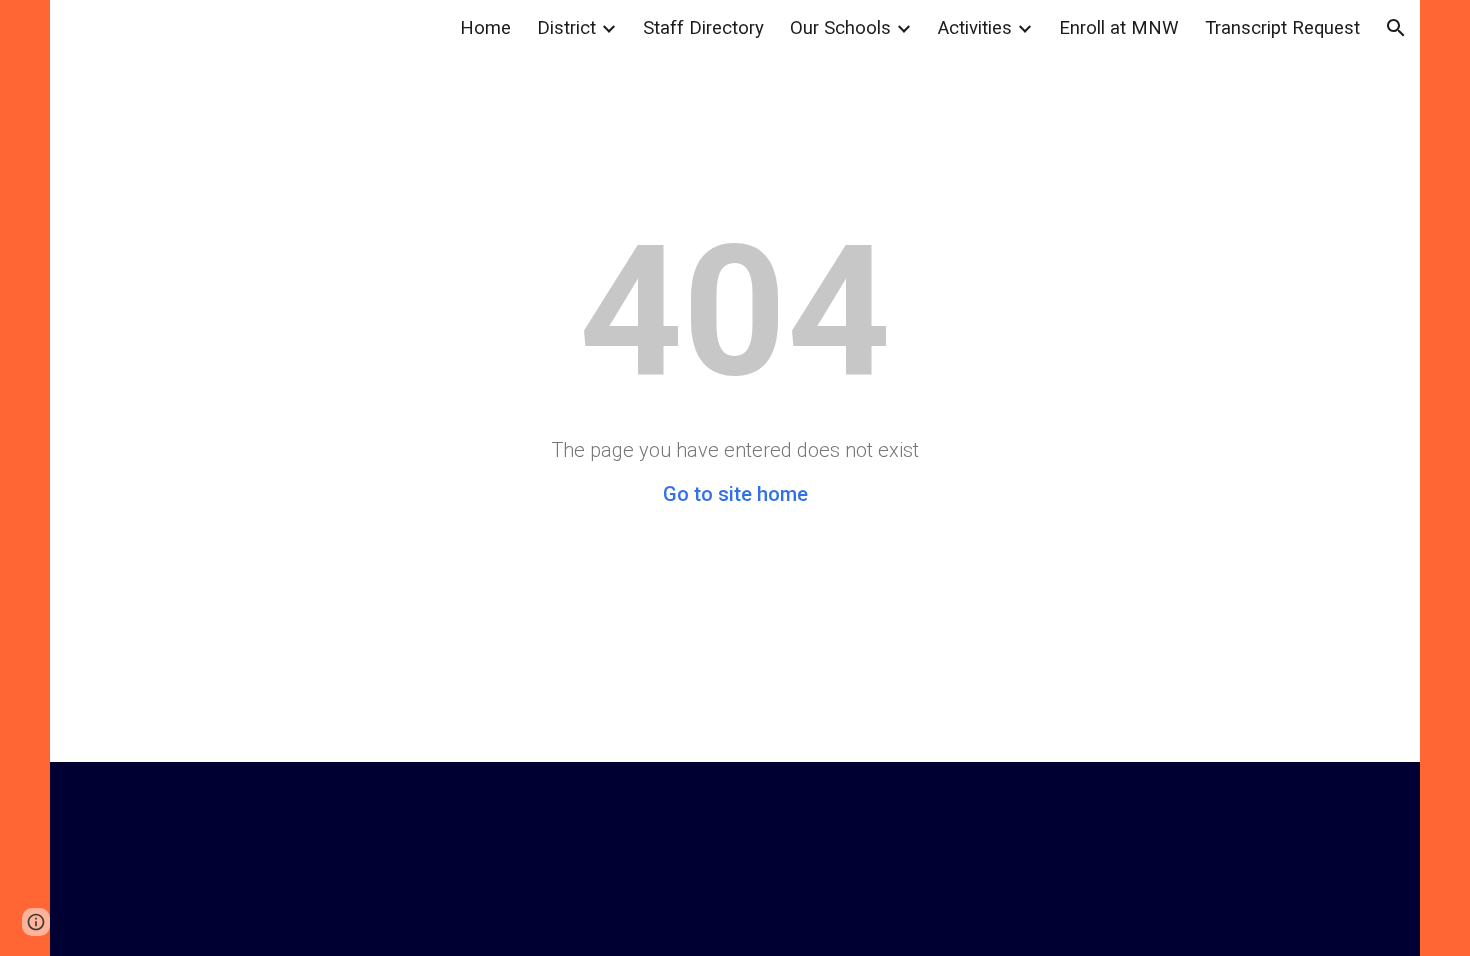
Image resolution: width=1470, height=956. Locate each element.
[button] (1396, 28)
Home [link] (485, 28)
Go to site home (735, 494)
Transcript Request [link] (1282, 28)
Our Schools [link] (840, 28)
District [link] (566, 28)
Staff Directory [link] (703, 28)
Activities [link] (975, 28)
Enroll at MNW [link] (1119, 28)
